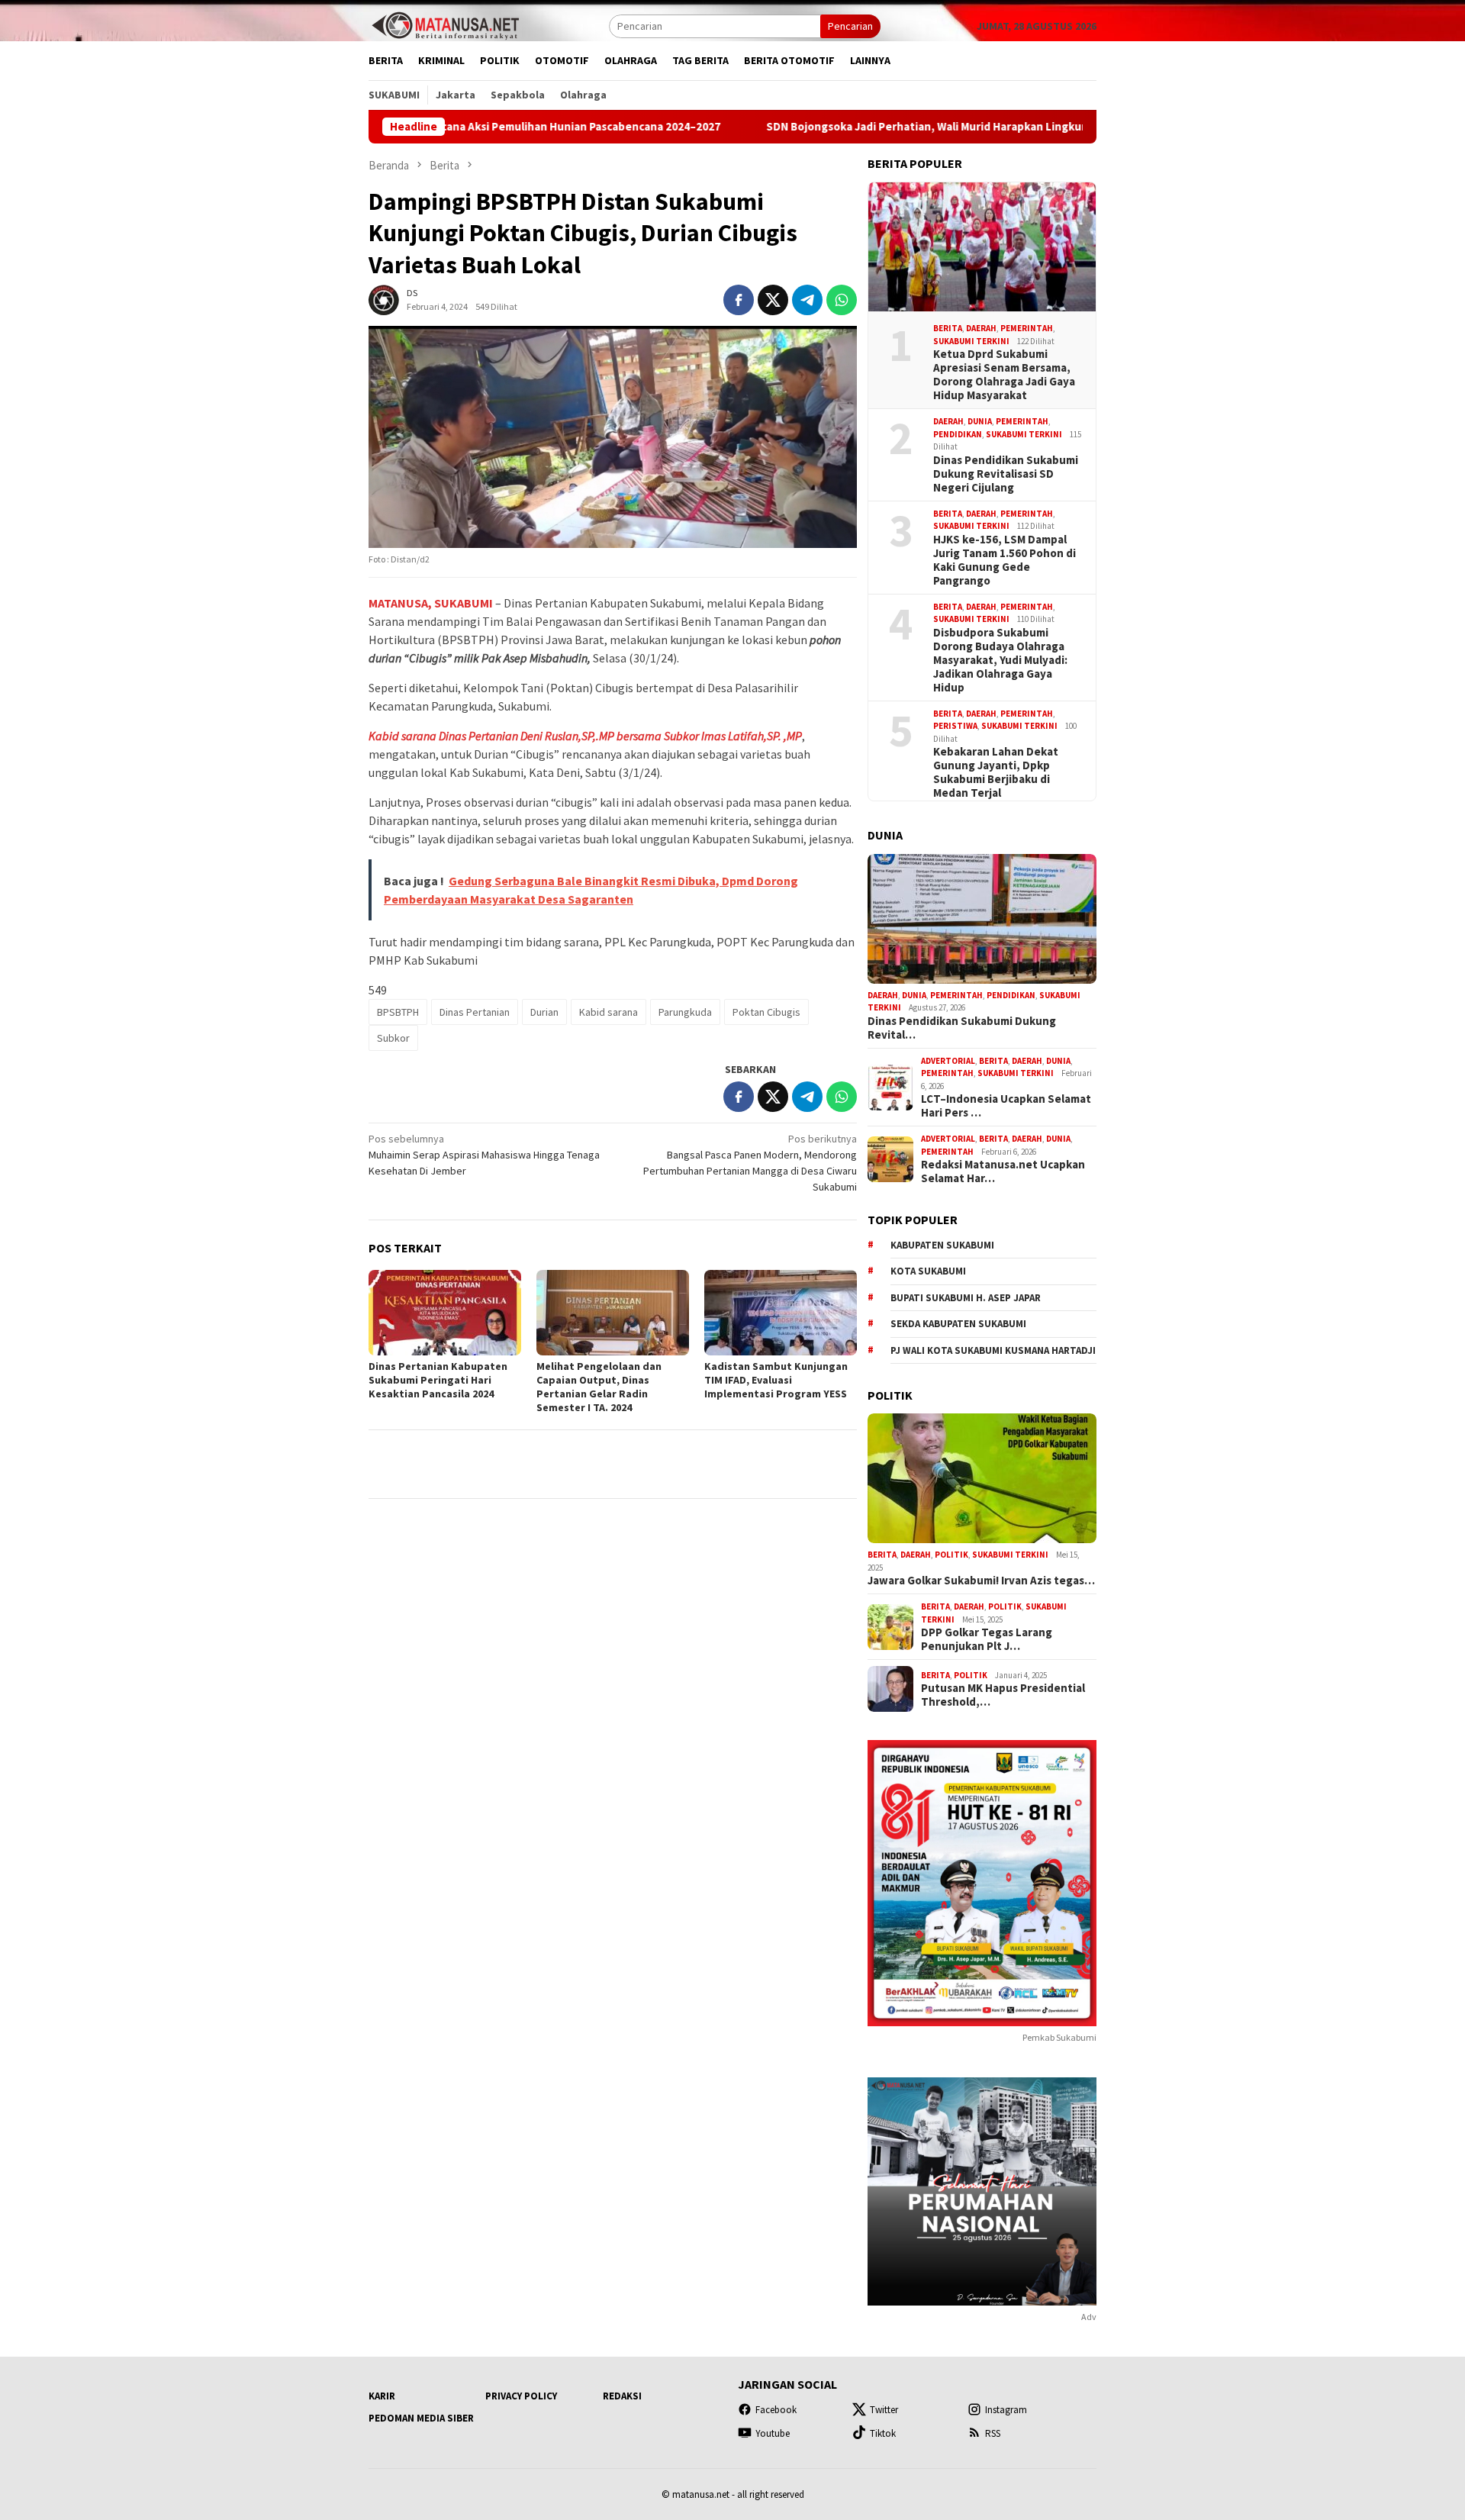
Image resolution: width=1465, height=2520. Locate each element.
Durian (544, 1012)
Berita (948, 328)
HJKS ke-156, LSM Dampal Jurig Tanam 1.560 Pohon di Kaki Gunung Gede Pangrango (1005, 560)
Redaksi (622, 2396)
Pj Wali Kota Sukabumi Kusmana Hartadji (993, 1350)
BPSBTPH (398, 1012)
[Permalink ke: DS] (384, 299)
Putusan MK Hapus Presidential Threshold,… (1003, 1695)
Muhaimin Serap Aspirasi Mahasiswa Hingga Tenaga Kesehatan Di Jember (484, 1155)
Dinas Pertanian (475, 1012)
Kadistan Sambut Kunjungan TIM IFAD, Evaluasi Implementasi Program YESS (776, 1380)
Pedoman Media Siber (421, 2418)
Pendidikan (958, 434)
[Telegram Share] (807, 300)
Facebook (776, 2410)
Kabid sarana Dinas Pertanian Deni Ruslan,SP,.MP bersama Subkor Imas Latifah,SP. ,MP (585, 736)
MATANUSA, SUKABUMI (431, 603)
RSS (993, 2433)
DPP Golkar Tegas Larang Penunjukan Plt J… (987, 1639)
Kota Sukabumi (928, 1271)
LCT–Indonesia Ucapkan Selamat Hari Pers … (1006, 1106)
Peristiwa (955, 726)
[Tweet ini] (773, 300)
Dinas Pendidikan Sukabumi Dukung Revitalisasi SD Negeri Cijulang (1006, 474)
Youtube (773, 2433)
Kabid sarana (609, 1012)
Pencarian (850, 26)
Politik (951, 1555)
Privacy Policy (521, 2396)
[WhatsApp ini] (842, 300)
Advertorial (948, 1061)
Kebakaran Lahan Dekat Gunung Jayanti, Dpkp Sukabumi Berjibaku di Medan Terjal (996, 772)
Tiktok (883, 2433)
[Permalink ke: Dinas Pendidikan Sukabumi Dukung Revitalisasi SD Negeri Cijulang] (982, 919)
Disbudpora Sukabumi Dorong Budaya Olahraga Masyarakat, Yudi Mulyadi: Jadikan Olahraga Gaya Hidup (1000, 660)
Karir (382, 2396)
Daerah (981, 328)
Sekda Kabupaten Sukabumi (958, 1324)
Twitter (884, 2410)
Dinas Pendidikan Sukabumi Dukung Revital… (962, 1028)
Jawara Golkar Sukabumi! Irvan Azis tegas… (981, 1581)
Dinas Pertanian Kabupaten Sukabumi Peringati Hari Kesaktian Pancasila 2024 (438, 1380)
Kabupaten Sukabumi (942, 1245)
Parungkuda (685, 1012)
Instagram (1006, 2410)
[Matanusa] (445, 24)
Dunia (980, 421)
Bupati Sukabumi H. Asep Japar (966, 1298)
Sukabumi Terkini (971, 341)
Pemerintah (1027, 328)
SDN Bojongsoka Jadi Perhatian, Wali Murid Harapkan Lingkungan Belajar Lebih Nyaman (877, 127)
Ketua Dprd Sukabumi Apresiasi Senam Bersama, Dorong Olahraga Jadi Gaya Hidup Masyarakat (1004, 375)
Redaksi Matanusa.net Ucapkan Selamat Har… (1003, 1171)
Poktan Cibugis (766, 1012)
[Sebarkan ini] (739, 300)
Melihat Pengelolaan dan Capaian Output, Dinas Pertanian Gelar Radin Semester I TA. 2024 (599, 1387)
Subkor (393, 1038)
